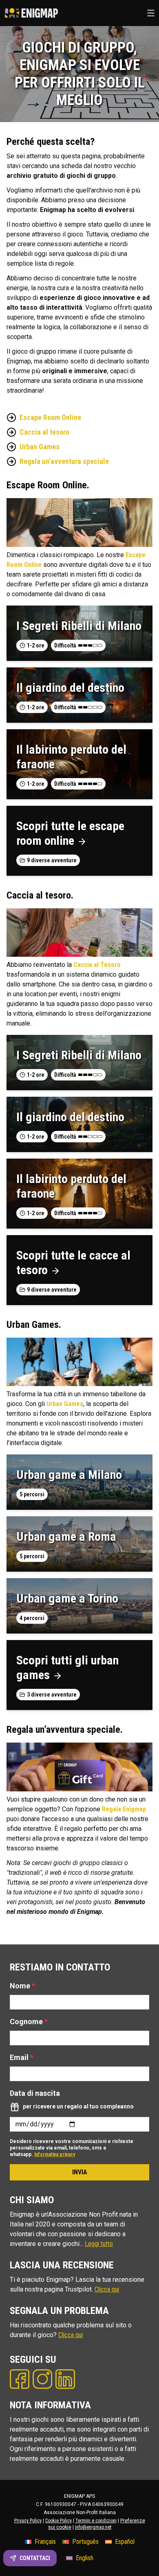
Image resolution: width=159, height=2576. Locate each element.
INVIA (80, 2172)
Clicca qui (107, 2289)
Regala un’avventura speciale (64, 461)
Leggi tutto (99, 2244)
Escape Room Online (50, 417)
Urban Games (40, 447)
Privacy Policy (28, 2521)
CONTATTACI (35, 2558)
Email (22, 2057)
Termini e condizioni (96, 2521)
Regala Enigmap (124, 1809)
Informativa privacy (55, 2154)
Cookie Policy (59, 2521)
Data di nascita (35, 2093)
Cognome (29, 2022)
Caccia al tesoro (44, 432)
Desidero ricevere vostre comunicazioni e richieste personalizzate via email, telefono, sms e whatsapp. (72, 2148)
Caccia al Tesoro (97, 965)
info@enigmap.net (93, 2527)
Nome (22, 1986)
